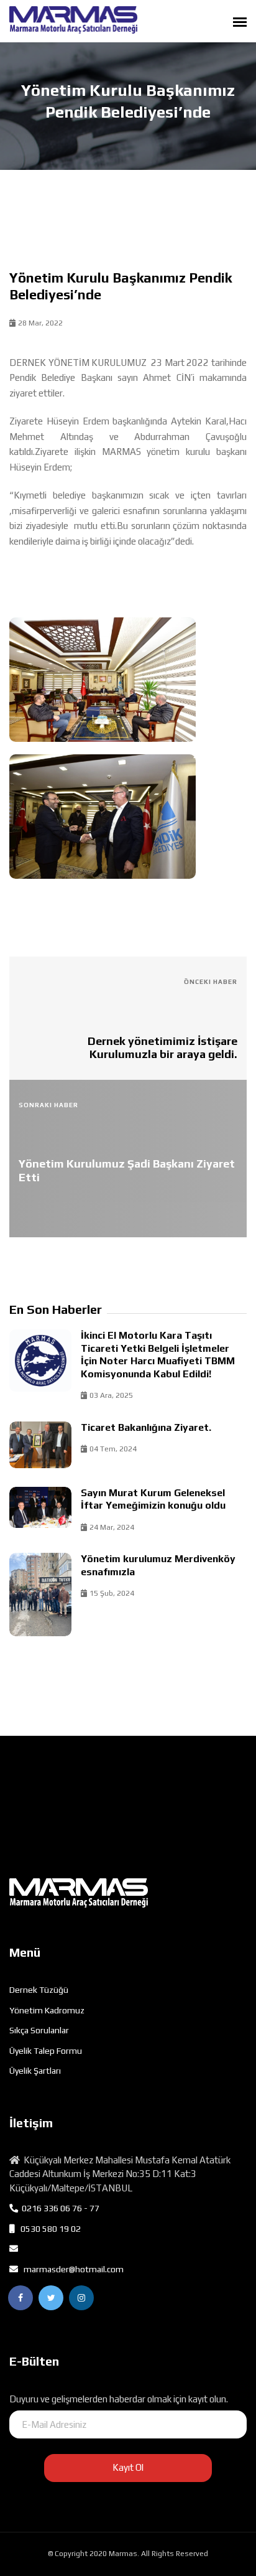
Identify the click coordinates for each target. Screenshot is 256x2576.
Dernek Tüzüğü (39, 1990)
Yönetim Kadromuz (47, 2010)
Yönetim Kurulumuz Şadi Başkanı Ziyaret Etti (127, 1170)
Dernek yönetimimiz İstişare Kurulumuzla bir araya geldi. (162, 1048)
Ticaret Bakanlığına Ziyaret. (146, 1427)
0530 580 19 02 (48, 2229)
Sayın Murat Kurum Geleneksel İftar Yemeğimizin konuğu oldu (153, 1499)
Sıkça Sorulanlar (39, 2030)
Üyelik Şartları (35, 2071)
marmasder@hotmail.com (71, 2269)
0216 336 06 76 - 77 (59, 2208)
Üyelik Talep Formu (46, 2051)
